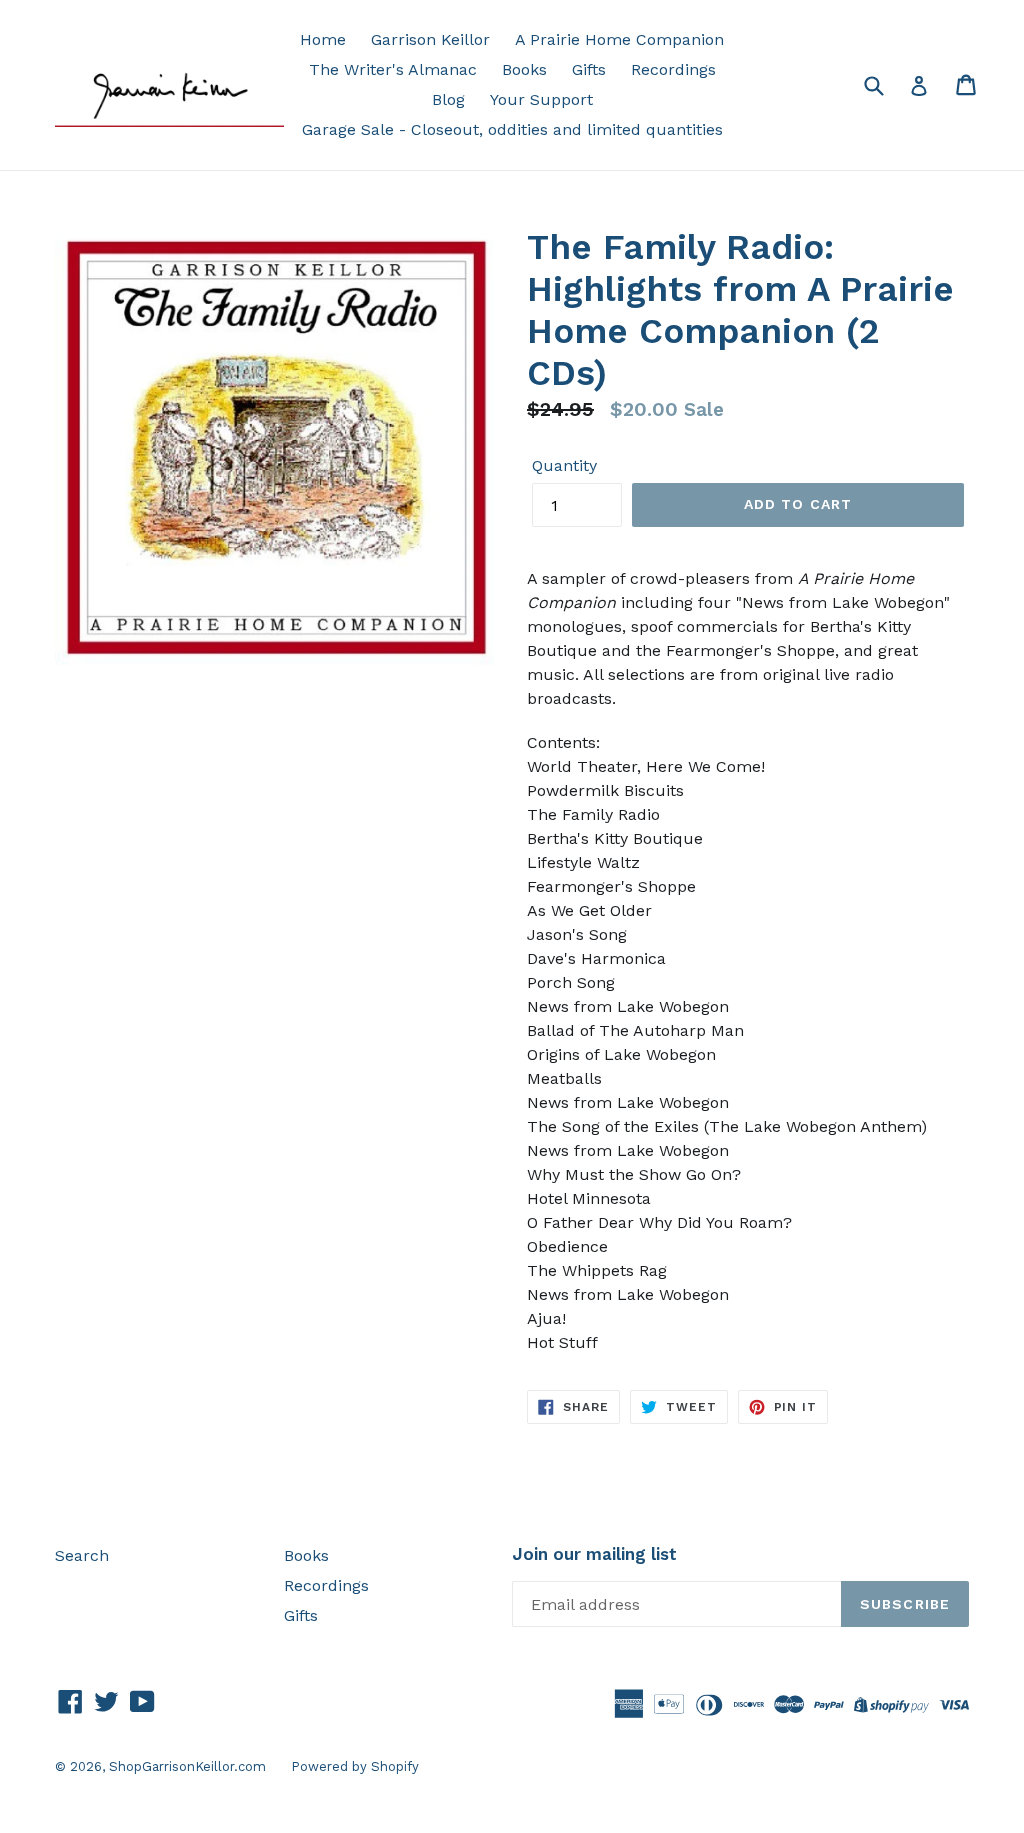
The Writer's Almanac (393, 69)
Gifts (589, 69)
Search (82, 1555)
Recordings (673, 69)
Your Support (541, 99)
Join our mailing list (594, 1554)
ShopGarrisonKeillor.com (187, 1766)
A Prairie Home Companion (619, 39)
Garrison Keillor (430, 39)
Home (323, 39)
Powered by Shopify (355, 1766)
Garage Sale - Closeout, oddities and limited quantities (512, 129)
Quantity (564, 465)
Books (524, 69)
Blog (448, 99)
